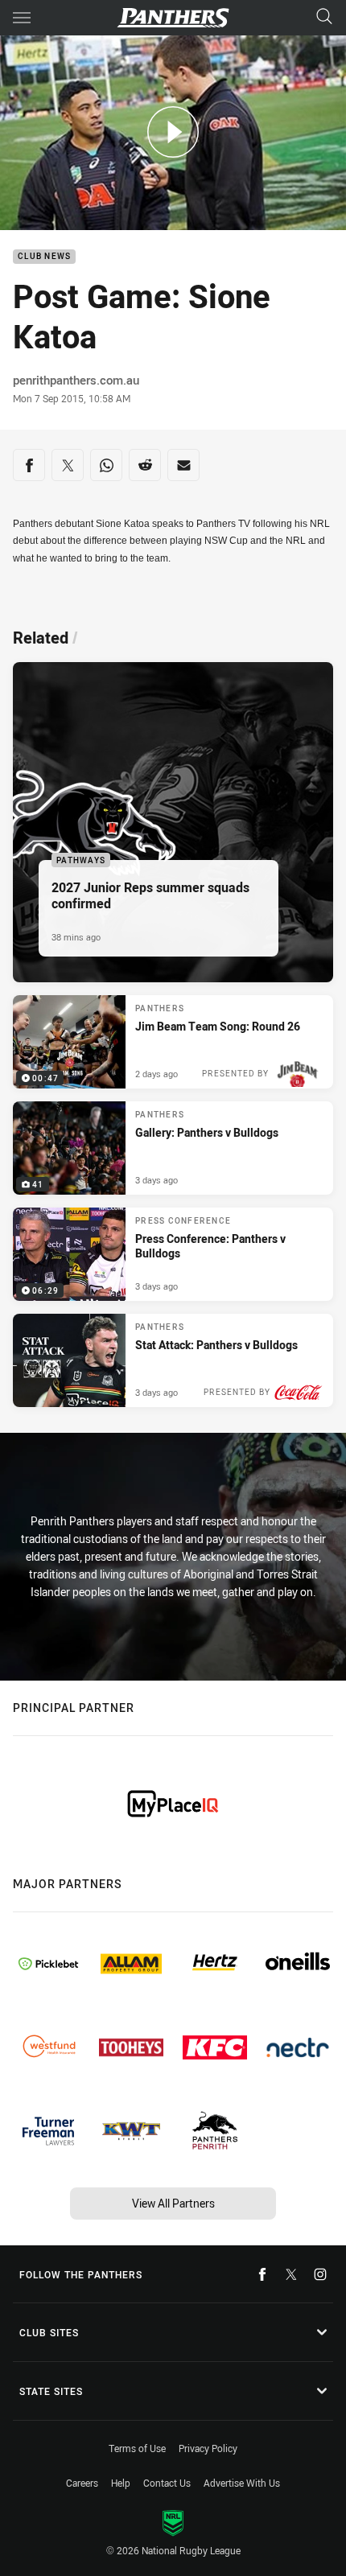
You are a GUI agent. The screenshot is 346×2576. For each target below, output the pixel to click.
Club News (44, 257)
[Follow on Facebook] (262, 2274)
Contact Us (167, 2483)
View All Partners (173, 2203)
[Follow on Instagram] (320, 2274)
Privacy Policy (208, 2448)
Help (121, 2483)
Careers (82, 2483)
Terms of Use (137, 2448)
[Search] (324, 17)
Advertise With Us (242, 2483)
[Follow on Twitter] (291, 2274)
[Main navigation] (22, 18)
